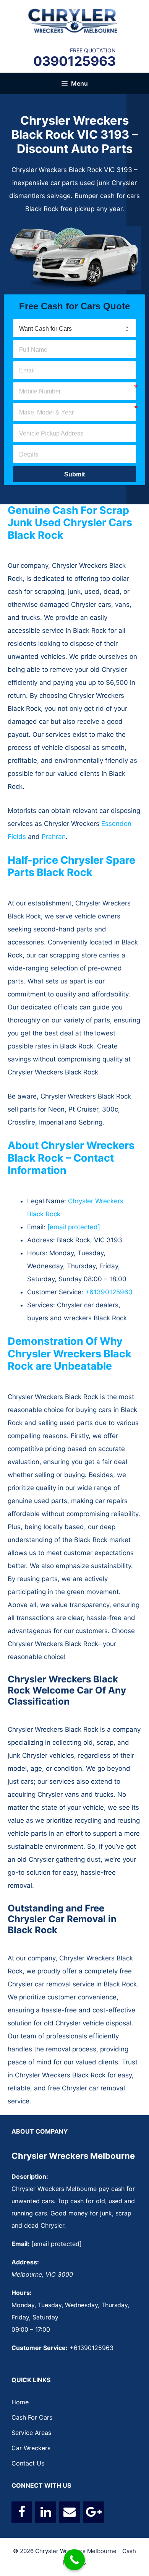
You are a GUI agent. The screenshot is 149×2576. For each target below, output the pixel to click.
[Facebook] (22, 2512)
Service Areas (31, 2433)
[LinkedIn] (45, 2512)
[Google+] (93, 2512)
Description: (30, 2176)
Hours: (22, 2293)
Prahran (54, 837)
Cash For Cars (32, 2417)
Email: (20, 2244)
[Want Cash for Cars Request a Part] (74, 328)
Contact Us (28, 2463)
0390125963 (74, 61)
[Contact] (70, 2512)
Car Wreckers (31, 2448)
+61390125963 (109, 1292)
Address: (25, 2262)
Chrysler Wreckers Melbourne (73, 2156)
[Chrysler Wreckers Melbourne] (74, 20)
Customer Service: (40, 2348)
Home (20, 2402)
